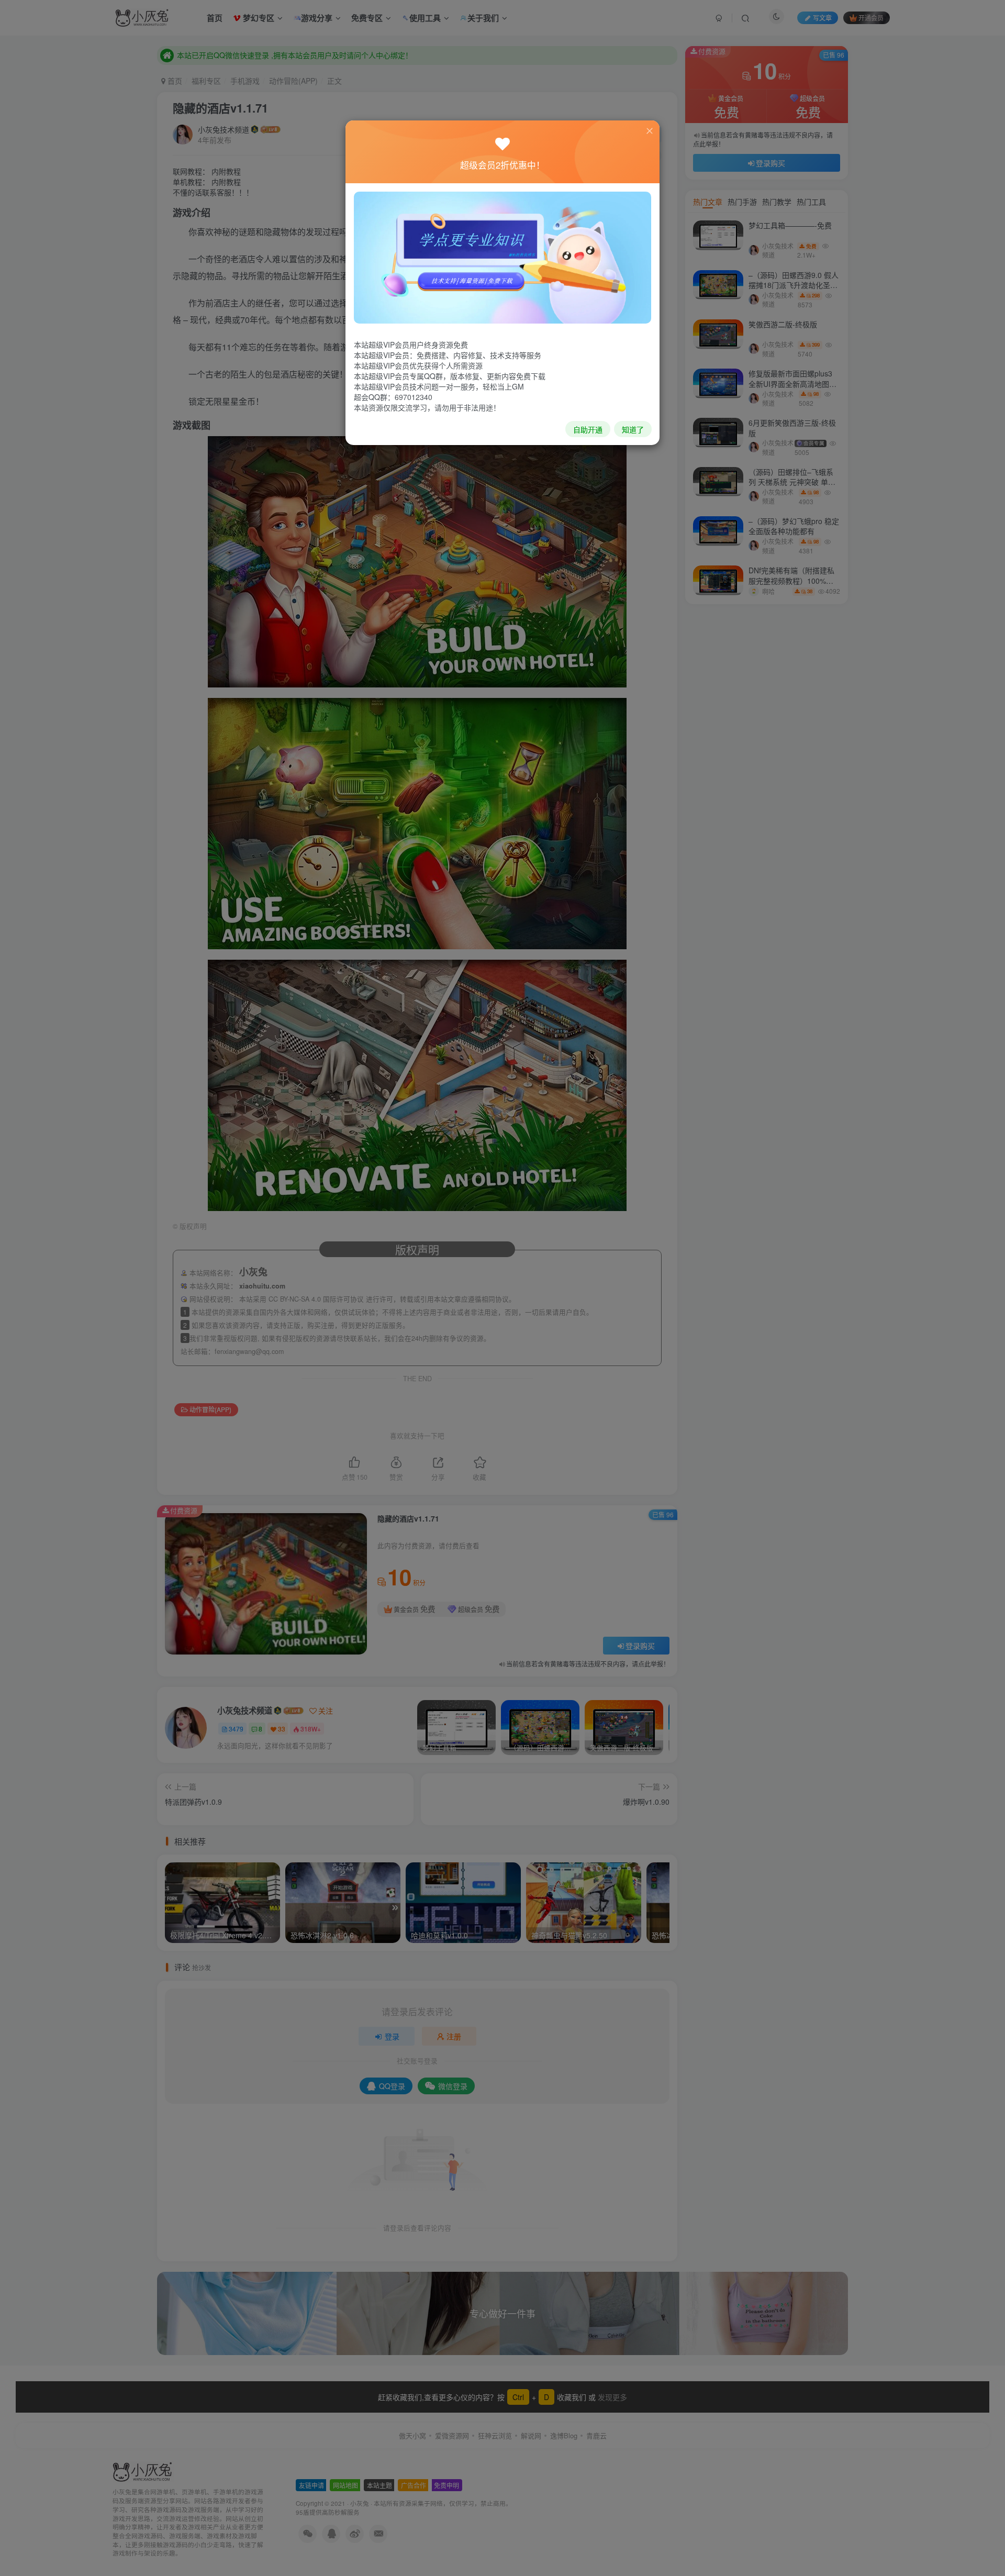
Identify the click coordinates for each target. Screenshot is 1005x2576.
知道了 (633, 429)
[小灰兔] (502, 257)
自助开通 (588, 429)
